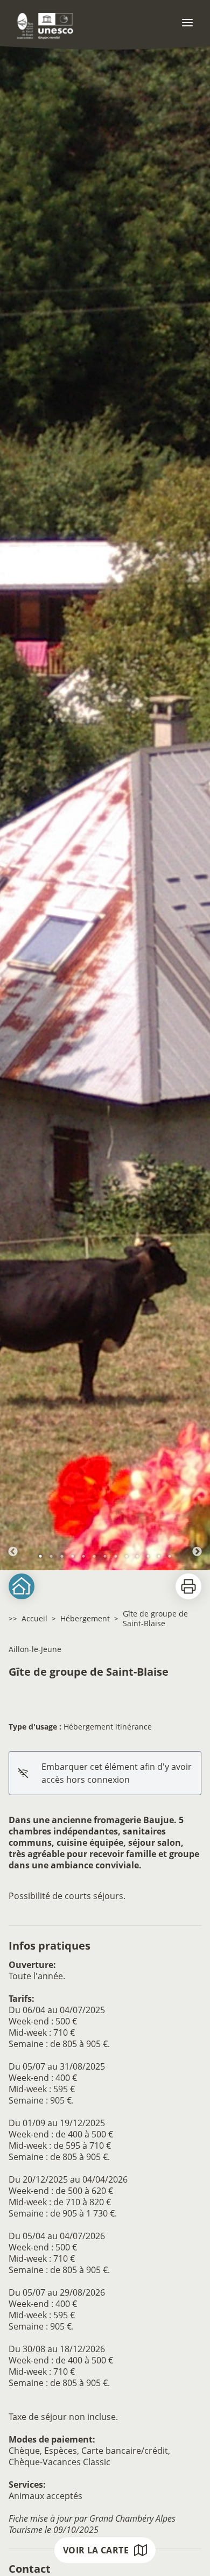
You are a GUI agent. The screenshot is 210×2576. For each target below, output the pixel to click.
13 (170, 1556)
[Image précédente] (13, 803)
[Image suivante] (197, 803)
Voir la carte (96, 2550)
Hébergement (85, 1618)
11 (148, 1556)
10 (137, 1556)
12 (159, 1556)
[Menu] (187, 23)
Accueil (34, 1618)
